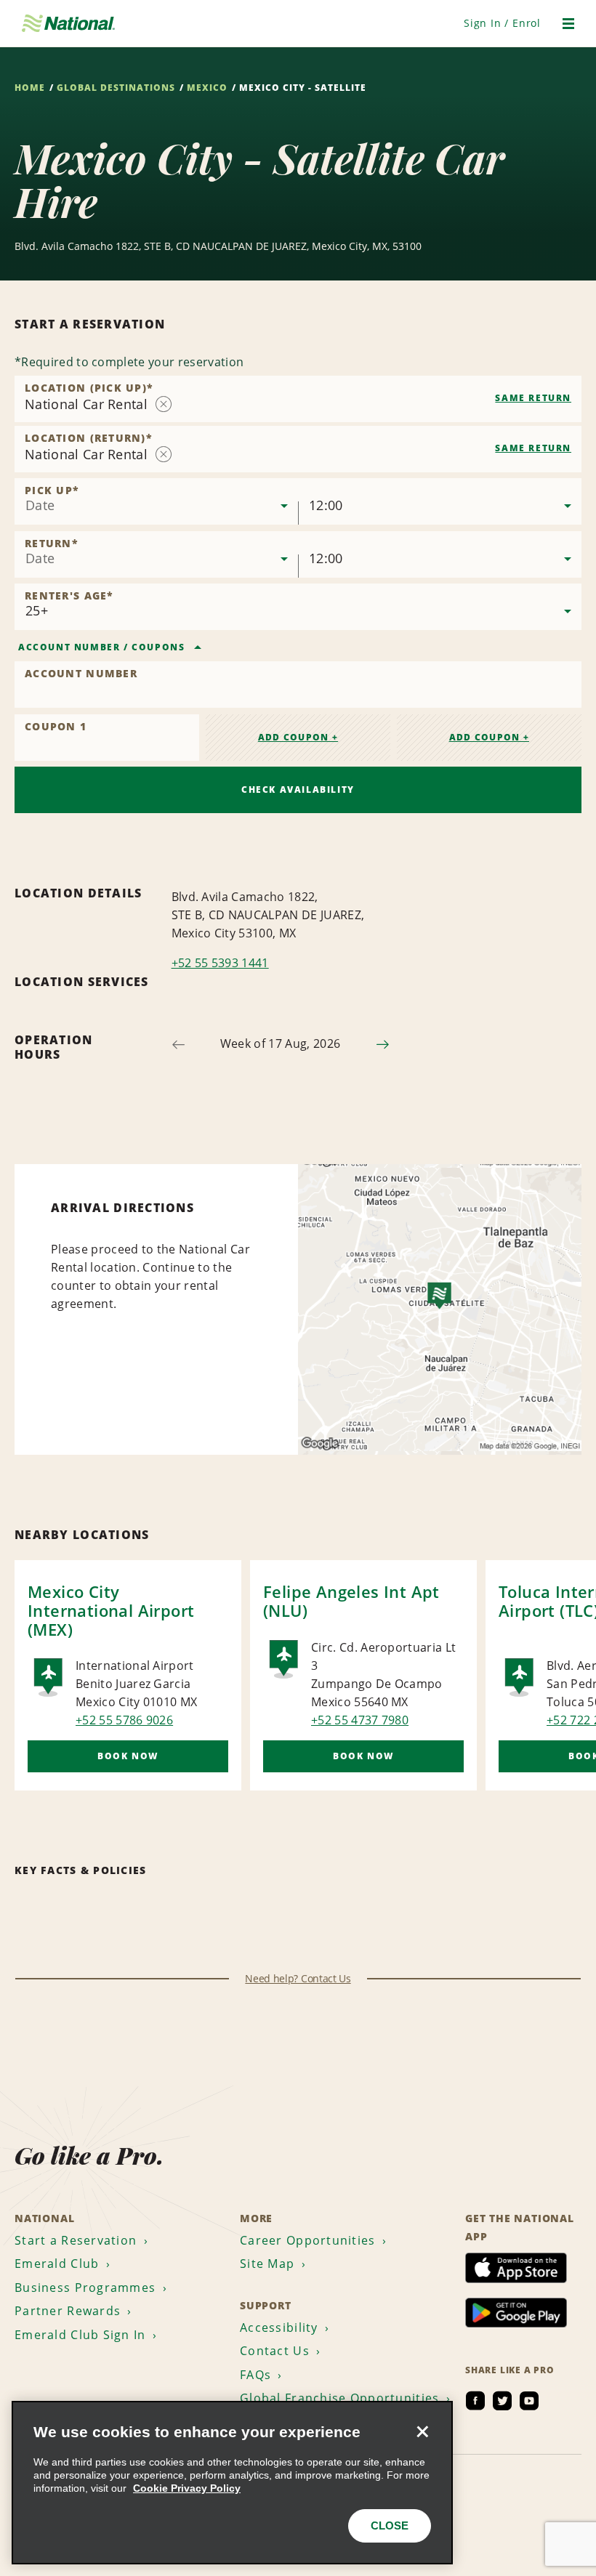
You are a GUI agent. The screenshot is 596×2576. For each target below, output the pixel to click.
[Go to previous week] (178, 1045)
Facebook (475, 2401)
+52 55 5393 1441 (220, 963)
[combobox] (298, 399)
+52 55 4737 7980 (360, 1720)
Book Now (128, 1756)
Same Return (533, 398)
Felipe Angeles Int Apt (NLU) (351, 1601)
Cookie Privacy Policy (187, 2488)
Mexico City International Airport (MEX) (111, 1610)
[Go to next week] (383, 1045)
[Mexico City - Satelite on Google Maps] (440, 1309)
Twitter (502, 2401)
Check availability (298, 790)
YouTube (529, 2401)
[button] (502, 23)
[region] (232, 2483)
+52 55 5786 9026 (124, 1720)
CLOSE (390, 2525)
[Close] (422, 2431)
